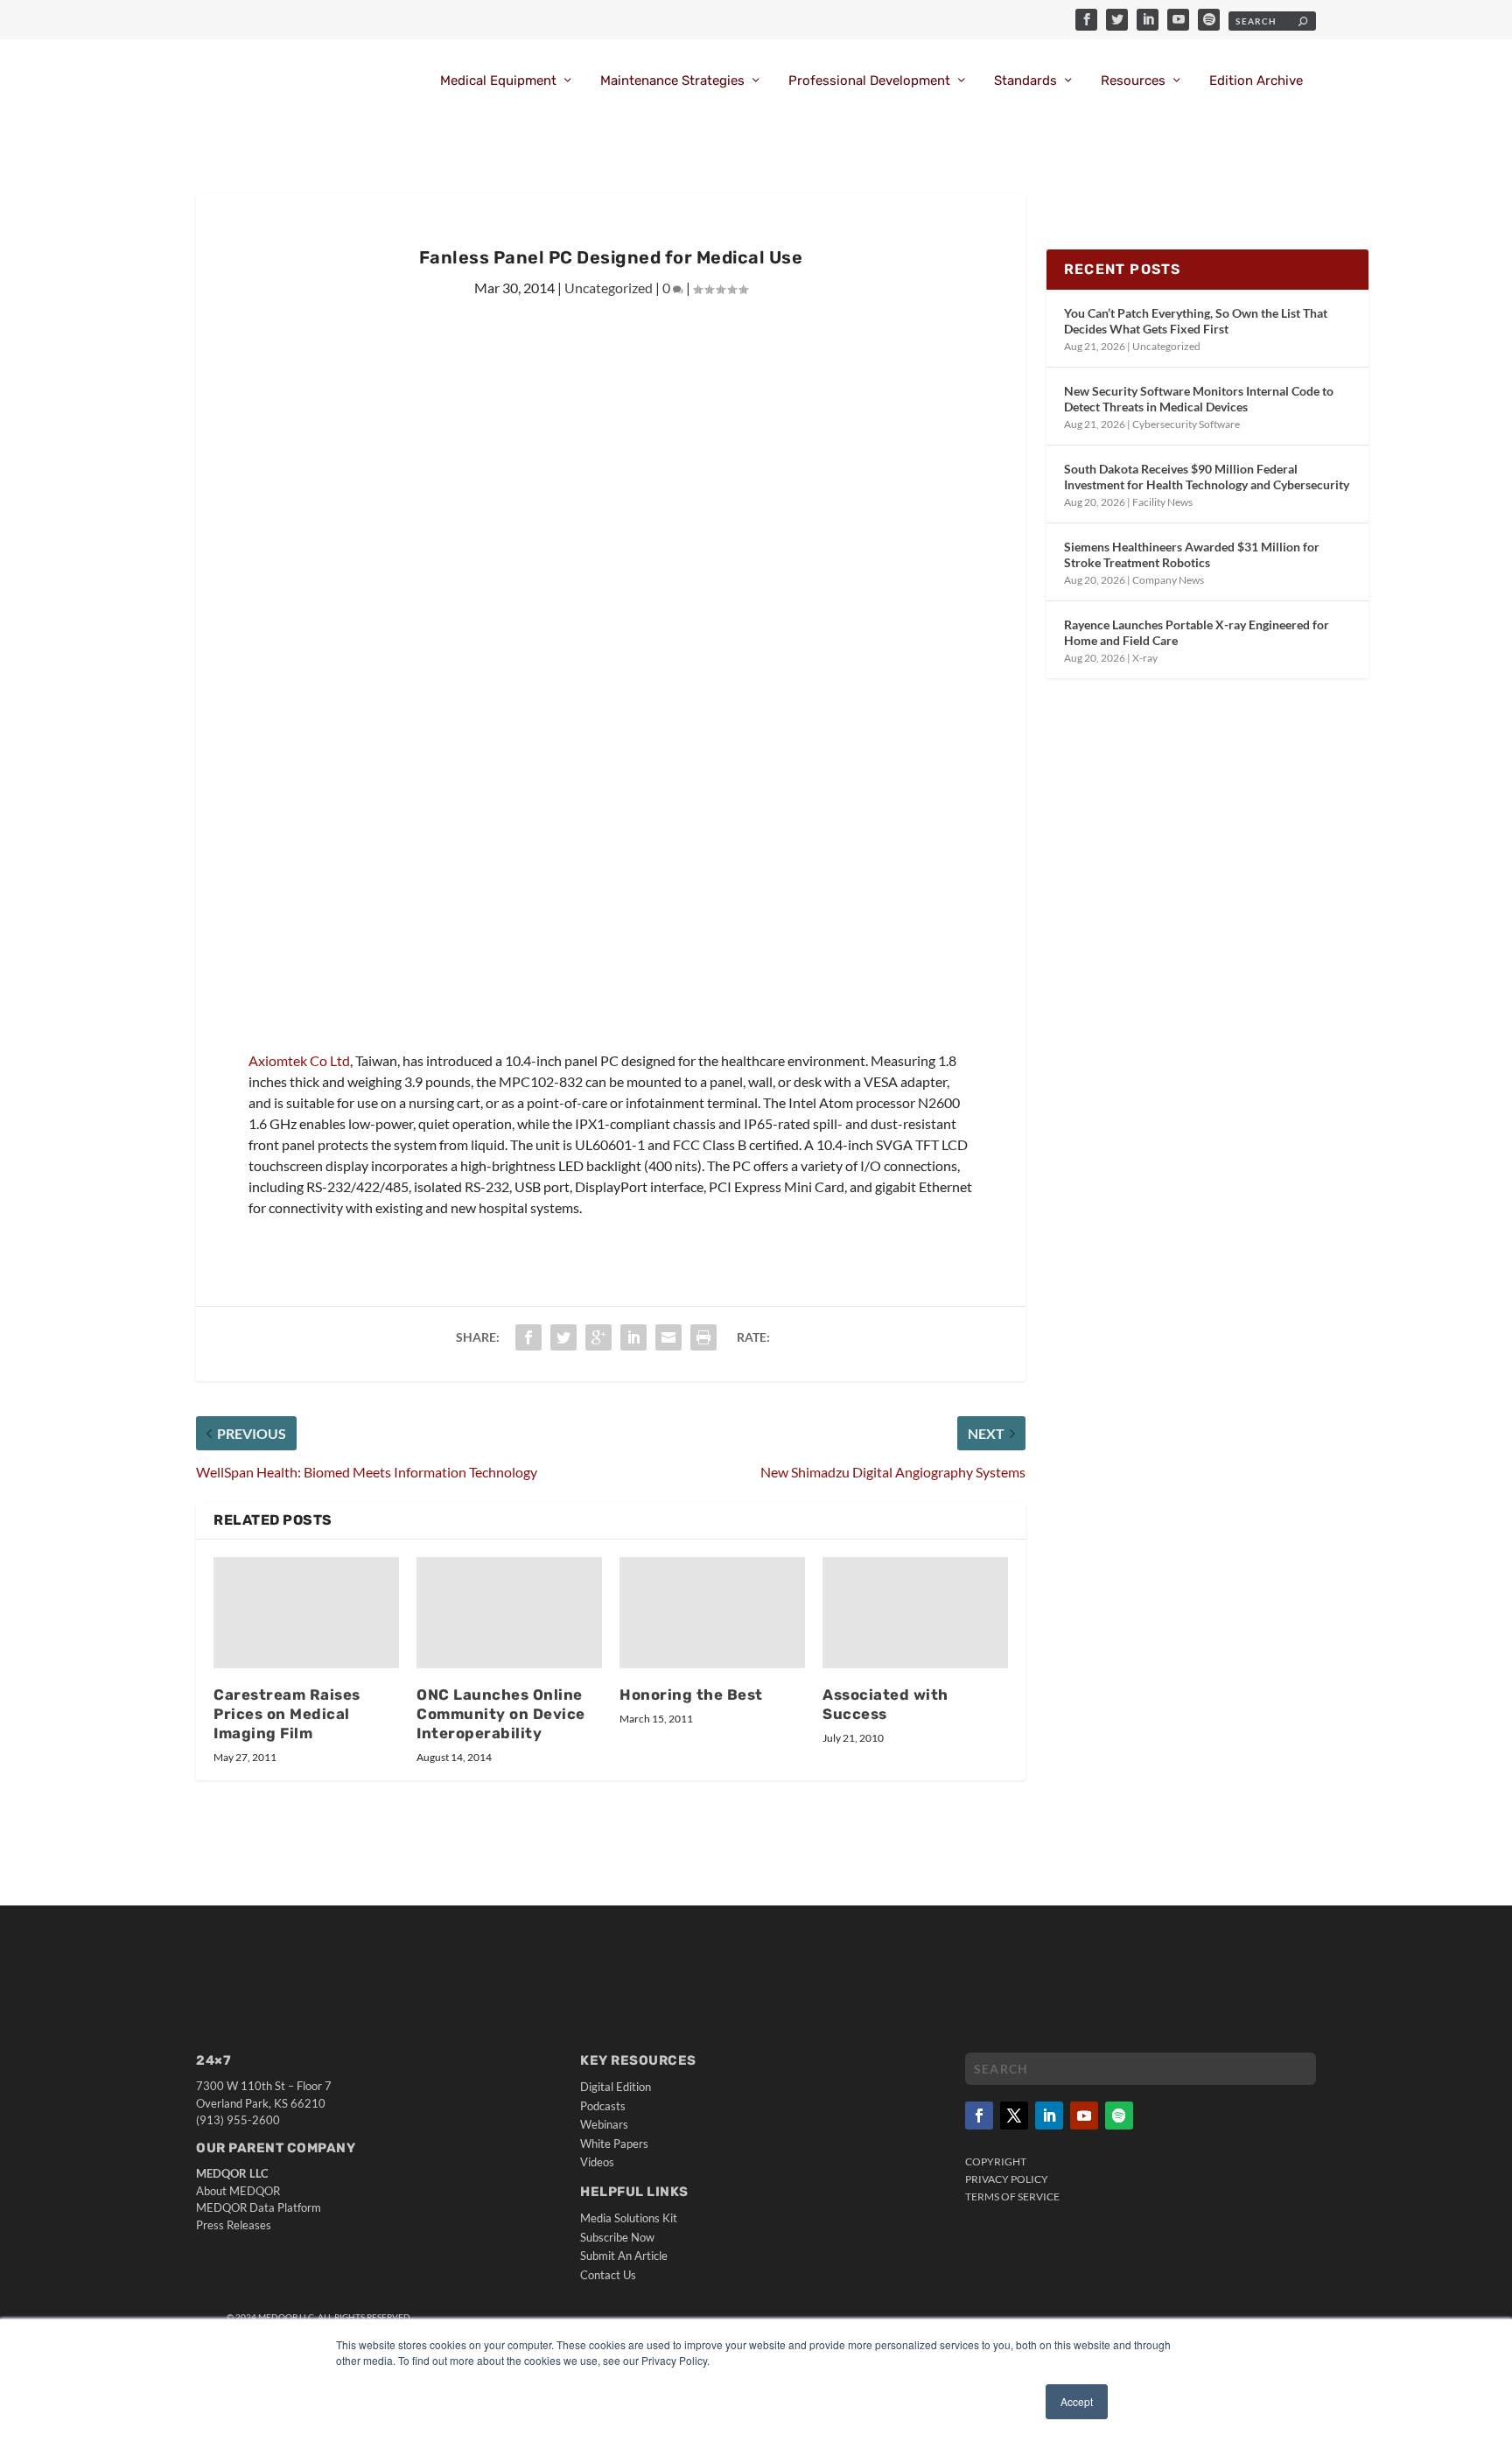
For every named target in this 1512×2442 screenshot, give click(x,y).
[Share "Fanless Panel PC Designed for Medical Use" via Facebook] (528, 1337)
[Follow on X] (1014, 2116)
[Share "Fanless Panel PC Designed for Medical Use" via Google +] (598, 1337)
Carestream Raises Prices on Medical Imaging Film (287, 1714)
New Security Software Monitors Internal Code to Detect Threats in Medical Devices (1199, 399)
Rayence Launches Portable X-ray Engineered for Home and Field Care (1197, 632)
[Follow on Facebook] (979, 2116)
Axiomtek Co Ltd (299, 1060)
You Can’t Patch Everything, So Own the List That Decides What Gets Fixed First (1196, 321)
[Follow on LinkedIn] (1049, 2116)
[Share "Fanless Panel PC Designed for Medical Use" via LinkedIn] (633, 1337)
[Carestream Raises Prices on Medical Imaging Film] (306, 1613)
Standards (1025, 81)
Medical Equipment (498, 81)
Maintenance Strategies (672, 81)
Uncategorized (609, 288)
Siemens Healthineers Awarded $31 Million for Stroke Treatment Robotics (1192, 554)
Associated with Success (885, 1704)
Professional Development (869, 81)
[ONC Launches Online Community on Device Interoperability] (509, 1613)
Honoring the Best (691, 1695)
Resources (1133, 81)
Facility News (1162, 502)
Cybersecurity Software (1186, 424)
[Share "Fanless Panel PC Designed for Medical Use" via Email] (668, 1337)
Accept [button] (1077, 2401)
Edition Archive (1256, 81)
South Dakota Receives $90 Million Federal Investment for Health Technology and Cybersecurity (1207, 477)
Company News (1168, 580)
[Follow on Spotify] (1119, 2116)
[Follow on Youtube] (1084, 2116)
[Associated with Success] (915, 1613)
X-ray (1145, 658)
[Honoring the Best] (712, 1613)
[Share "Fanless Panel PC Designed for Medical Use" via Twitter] (563, 1337)
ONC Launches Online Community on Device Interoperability (501, 1714)
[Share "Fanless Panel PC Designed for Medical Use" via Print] (703, 1337)
